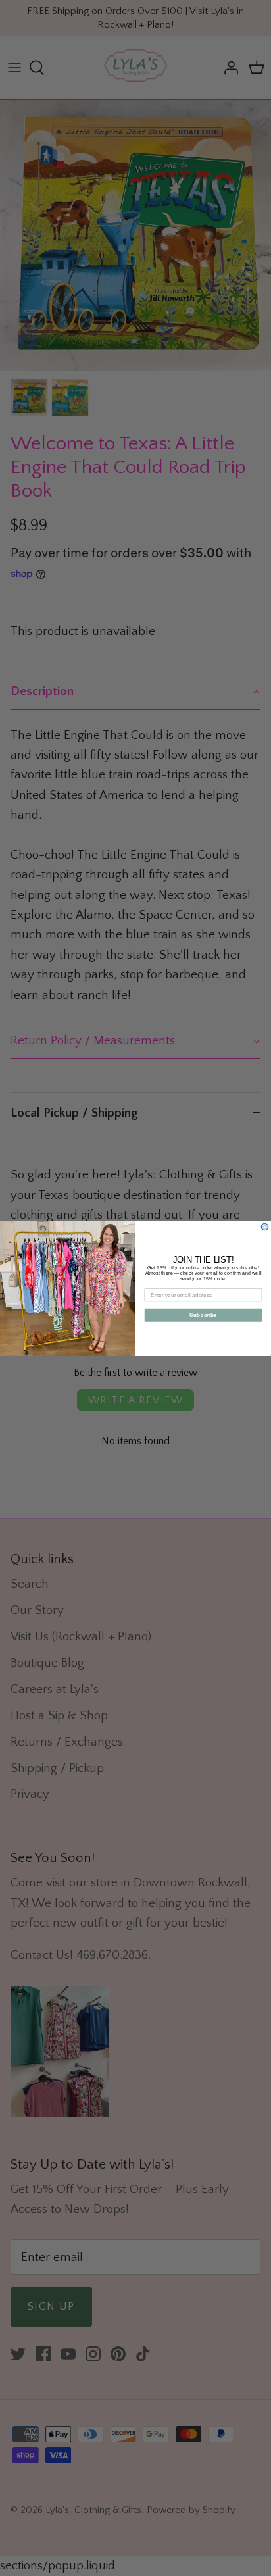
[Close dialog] (265, 1227)
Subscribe (203, 1314)
